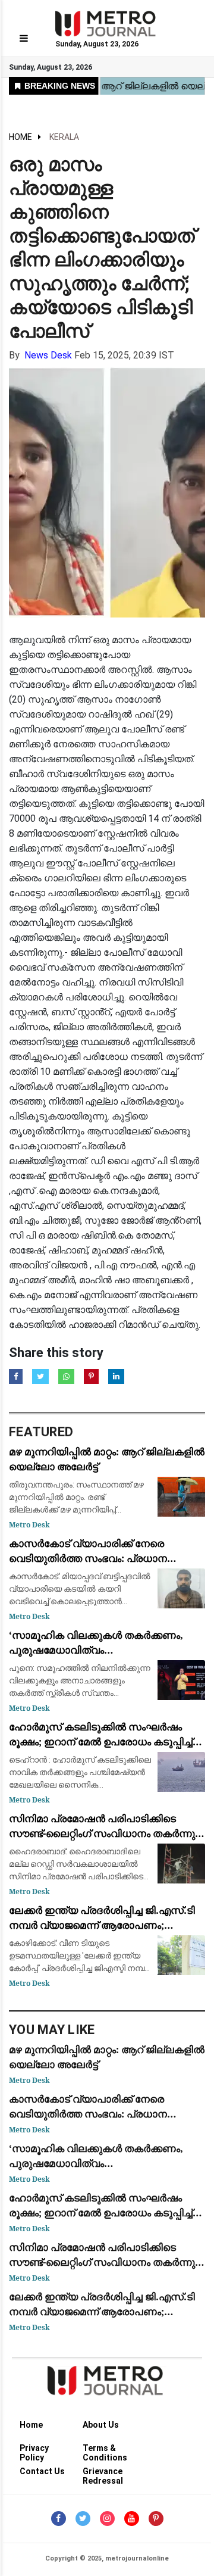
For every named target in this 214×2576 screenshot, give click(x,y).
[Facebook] (59, 2519)
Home (21, 137)
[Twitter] (83, 2519)
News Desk (48, 355)
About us (101, 2425)
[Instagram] (107, 2519)
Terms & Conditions (105, 2450)
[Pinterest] (156, 2519)
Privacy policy (34, 2450)
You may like (52, 2030)
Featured (41, 1432)
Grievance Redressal (103, 2473)
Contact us (42, 2471)
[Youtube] (132, 2519)
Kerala (64, 137)
